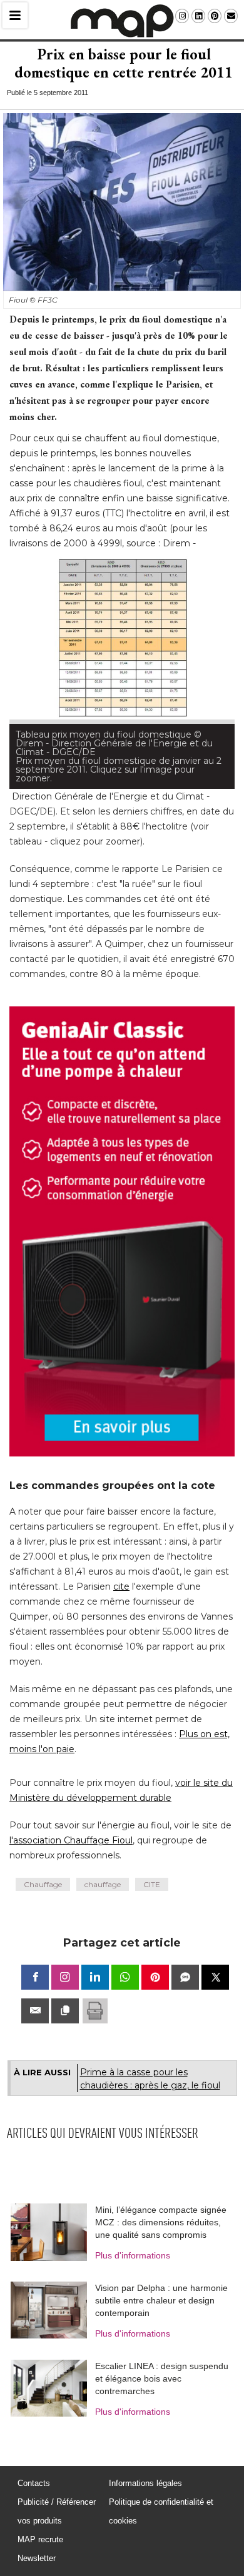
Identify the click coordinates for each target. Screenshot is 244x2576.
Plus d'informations (133, 2180)
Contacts (34, 2408)
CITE (152, 1809)
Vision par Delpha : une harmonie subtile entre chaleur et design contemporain (161, 2225)
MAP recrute (40, 2464)
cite (121, 1511)
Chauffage (43, 1809)
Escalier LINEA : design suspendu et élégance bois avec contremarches (162, 2303)
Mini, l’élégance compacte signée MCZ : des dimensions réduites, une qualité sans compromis (161, 2147)
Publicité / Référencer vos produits (57, 2436)
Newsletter (37, 2483)
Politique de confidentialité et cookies (161, 2436)
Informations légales (145, 2408)
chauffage (103, 1809)
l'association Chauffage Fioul (71, 1765)
